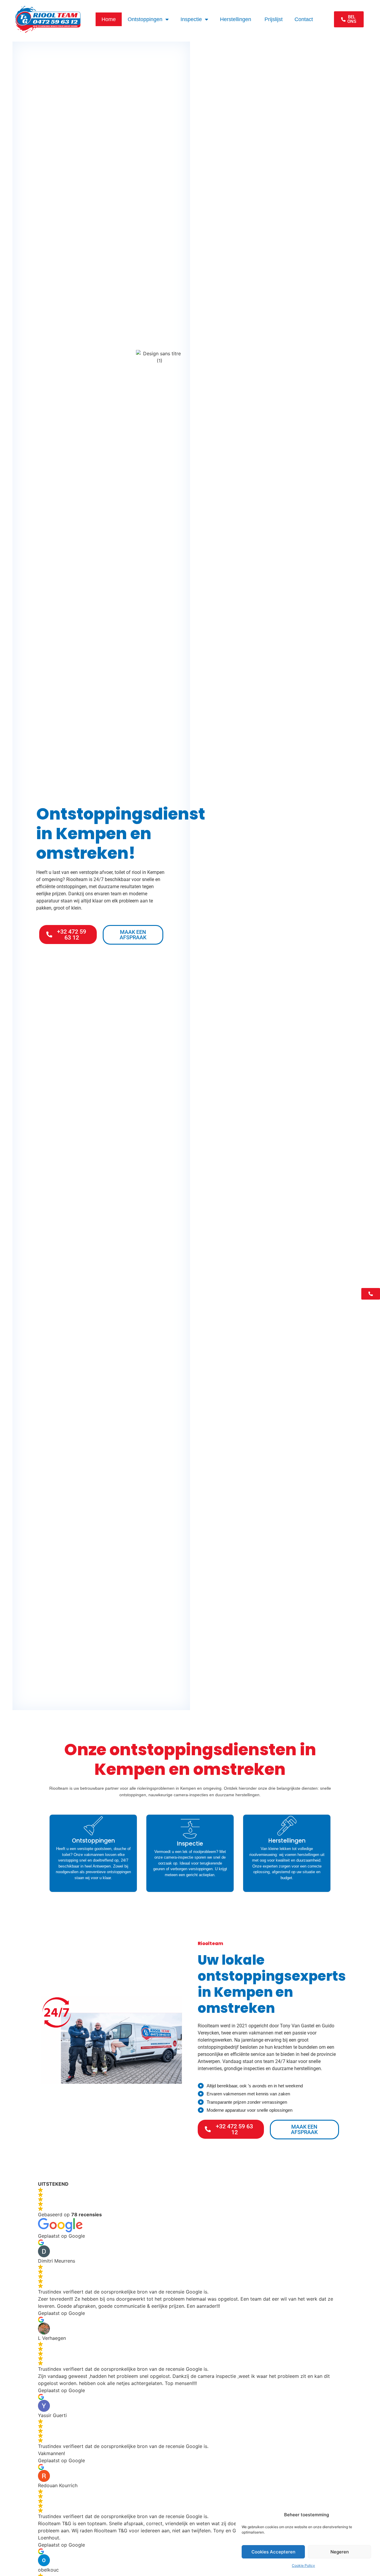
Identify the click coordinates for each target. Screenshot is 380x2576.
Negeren (340, 2552)
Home (109, 19)
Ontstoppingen (145, 19)
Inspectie (191, 19)
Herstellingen (236, 19)
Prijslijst (274, 19)
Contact (304, 19)
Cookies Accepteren (273, 2552)
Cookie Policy (303, 2565)
